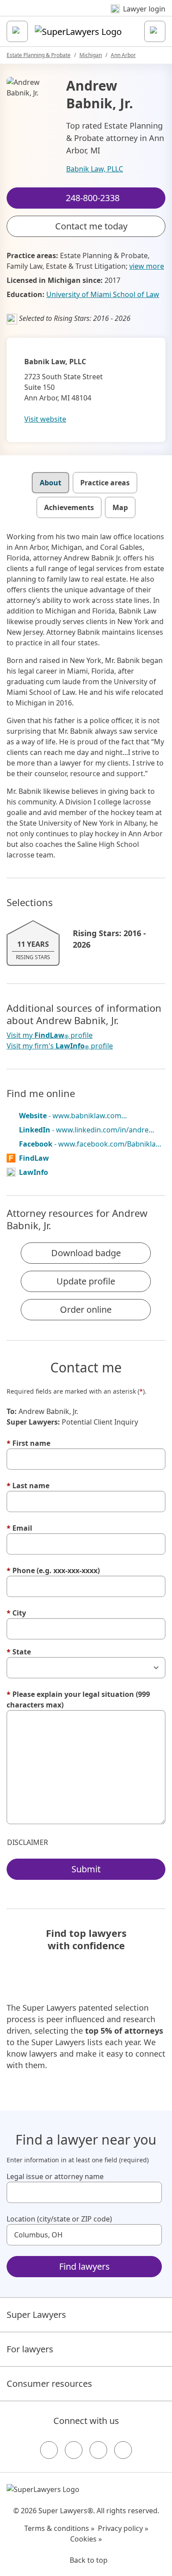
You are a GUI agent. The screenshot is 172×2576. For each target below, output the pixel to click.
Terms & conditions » (59, 2528)
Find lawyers (84, 2266)
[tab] (50, 483)
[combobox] (84, 2192)
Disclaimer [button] (28, 1842)
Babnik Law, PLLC (95, 169)
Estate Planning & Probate (39, 55)
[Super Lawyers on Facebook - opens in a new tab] (49, 2450)
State (19, 1652)
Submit (86, 1869)
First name (28, 1443)
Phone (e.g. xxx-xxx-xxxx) (53, 1570)
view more (147, 266)
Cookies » (86, 2539)
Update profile (86, 1281)
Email (19, 1528)
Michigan (91, 55)
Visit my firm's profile (60, 1046)
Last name (28, 1486)
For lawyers (30, 2349)
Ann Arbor (123, 55)
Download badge (86, 1253)
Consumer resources (49, 2384)
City (16, 1613)
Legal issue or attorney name (55, 2176)
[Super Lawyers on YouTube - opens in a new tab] (98, 2450)
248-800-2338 (92, 15)
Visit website (45, 419)
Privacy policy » (123, 2528)
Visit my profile (50, 1035)
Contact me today (91, 226)
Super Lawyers (36, 2315)
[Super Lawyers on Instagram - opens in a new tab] (74, 2450)
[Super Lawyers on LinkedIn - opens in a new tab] (123, 2450)
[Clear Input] (151, 2192)
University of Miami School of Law (103, 294)
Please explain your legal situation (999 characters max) (78, 1700)
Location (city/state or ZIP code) (59, 2219)
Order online (86, 1309)
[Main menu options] (17, 31)
